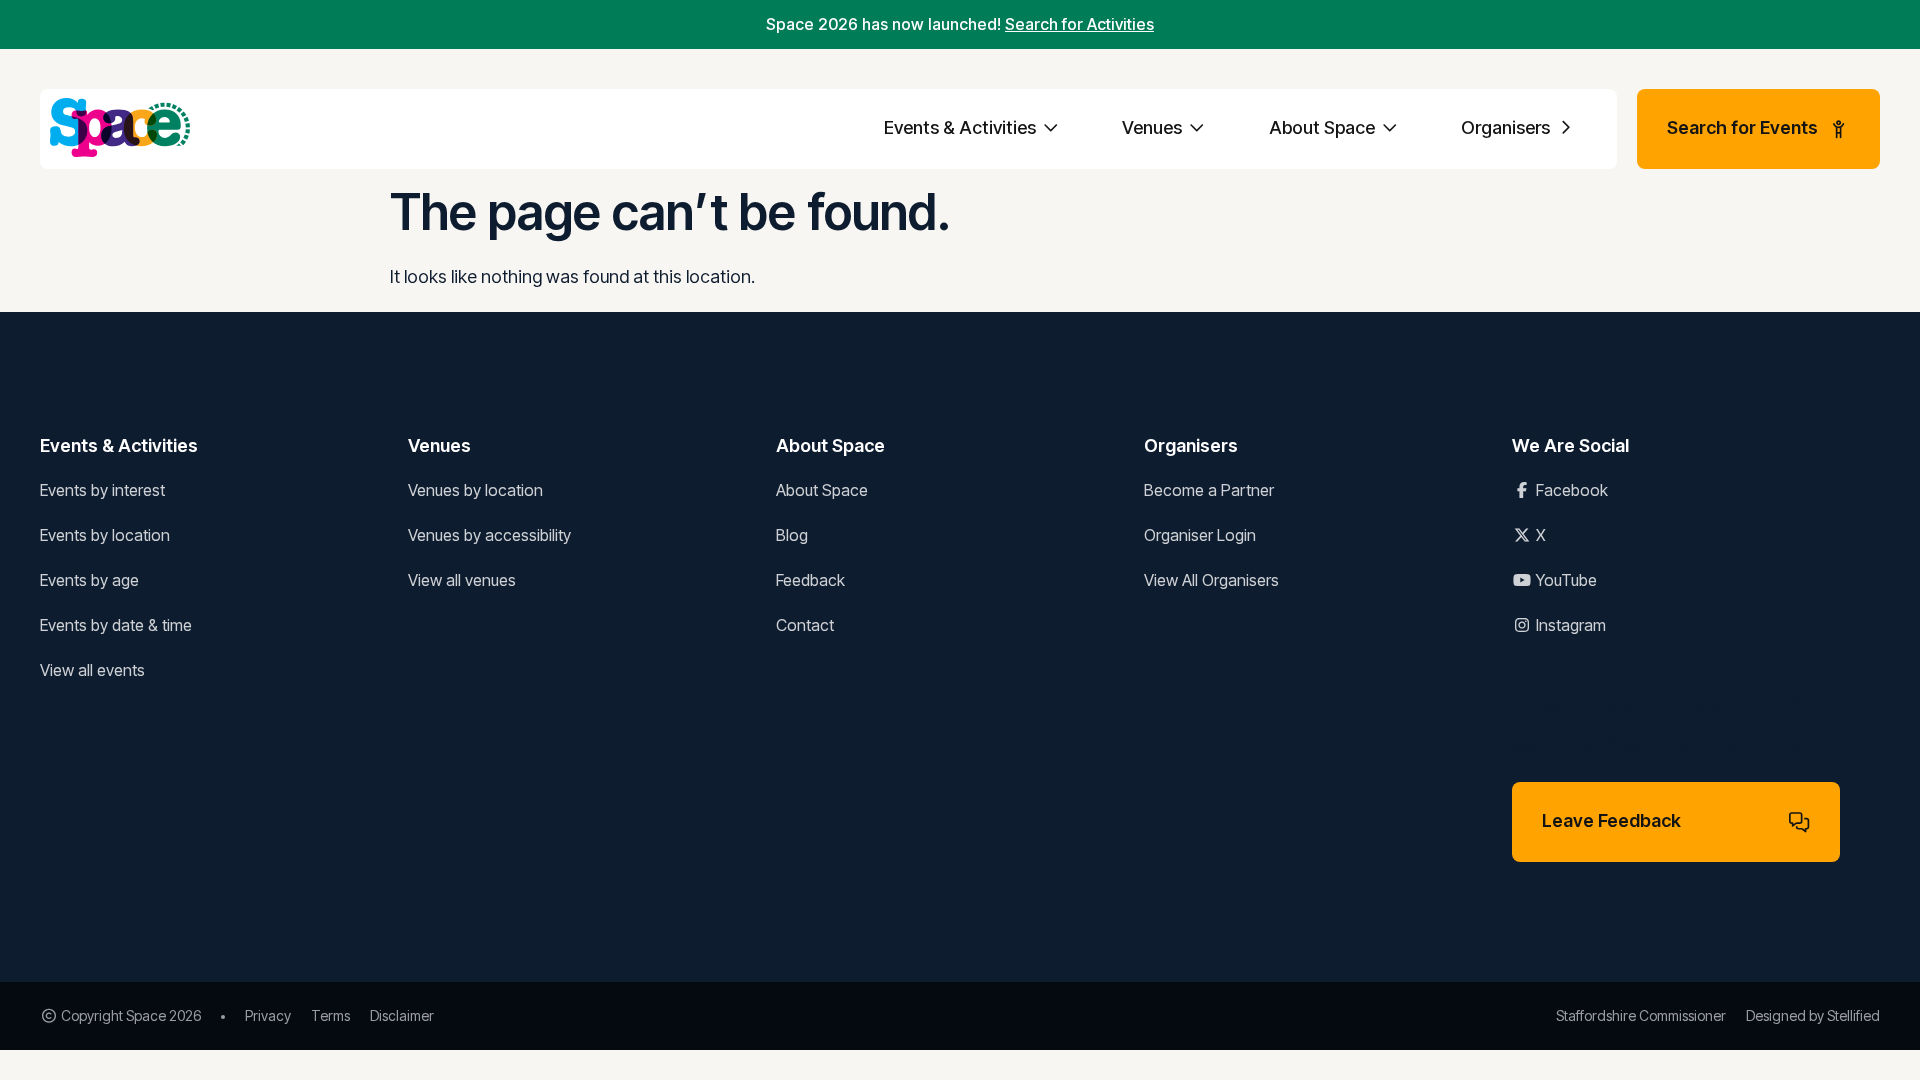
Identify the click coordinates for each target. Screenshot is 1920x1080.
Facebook (1570, 490)
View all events (92, 670)
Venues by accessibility (489, 535)
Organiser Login (1200, 535)
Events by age (89, 580)
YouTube (1564, 580)
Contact (805, 625)
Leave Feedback (1611, 820)
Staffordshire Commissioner (1641, 1015)
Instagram (1569, 625)
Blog (792, 535)
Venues (1154, 127)
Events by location (105, 535)
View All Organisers (1211, 580)
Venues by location (475, 490)
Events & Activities (962, 127)
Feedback (810, 580)
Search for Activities (1079, 24)
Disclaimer (402, 1015)
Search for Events (1742, 127)
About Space (1324, 127)
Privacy (268, 1015)
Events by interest (102, 490)
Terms (330, 1015)
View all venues (462, 580)
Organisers (1507, 127)
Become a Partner (1209, 490)
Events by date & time (116, 625)
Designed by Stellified (1813, 1015)
